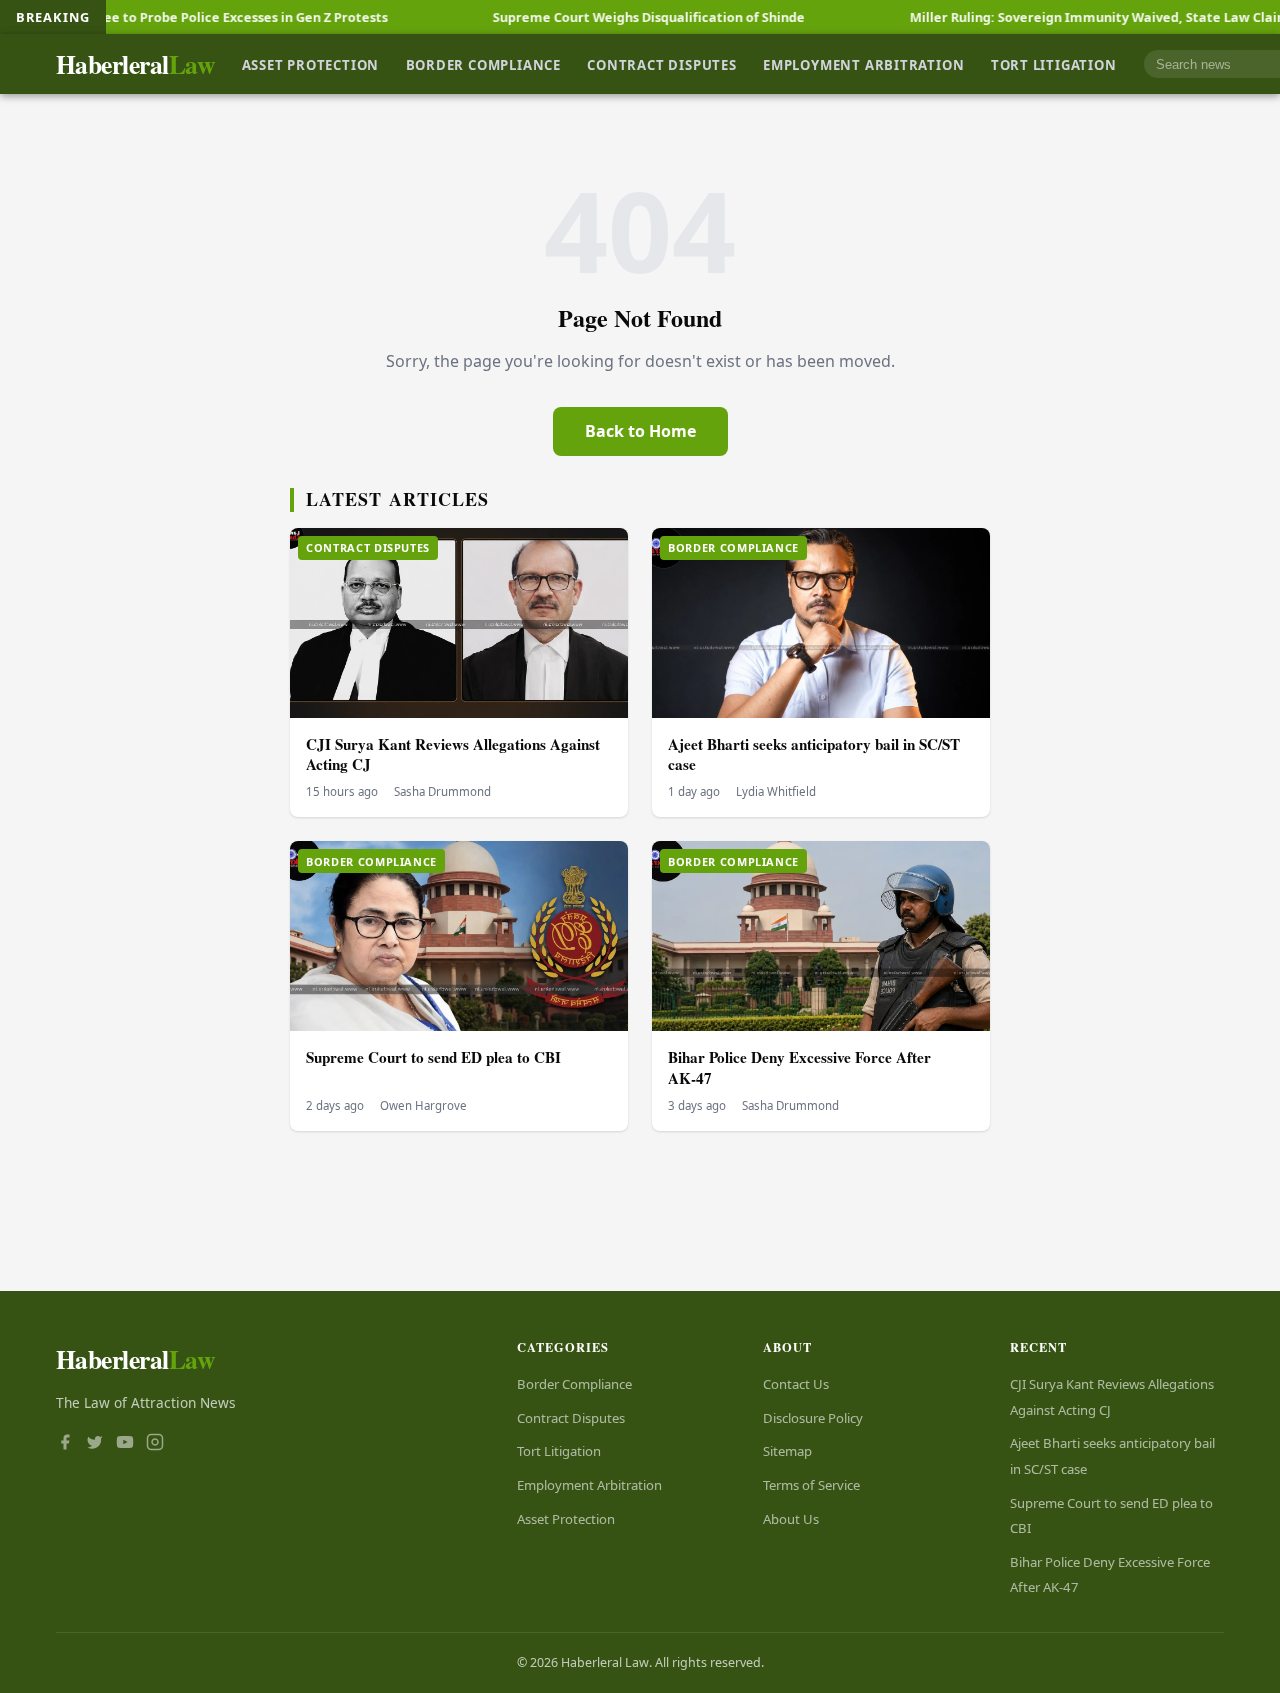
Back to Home (640, 431)
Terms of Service (811, 1485)
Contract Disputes (661, 64)
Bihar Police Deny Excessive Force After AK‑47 (799, 1067)
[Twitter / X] (95, 1444)
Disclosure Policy (813, 1418)
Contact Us (796, 1384)
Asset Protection (311, 64)
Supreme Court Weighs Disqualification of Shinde (591, 17)
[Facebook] (65, 1444)
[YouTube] (125, 1444)
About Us (791, 1519)
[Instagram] (155, 1444)
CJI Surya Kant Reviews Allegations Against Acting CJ (453, 754)
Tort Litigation (1054, 64)
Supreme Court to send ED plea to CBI (433, 1057)
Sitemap (787, 1451)
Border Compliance (483, 64)
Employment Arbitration (863, 64)
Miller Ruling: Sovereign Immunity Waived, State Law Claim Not (1055, 17)
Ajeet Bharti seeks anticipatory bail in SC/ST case (814, 754)
